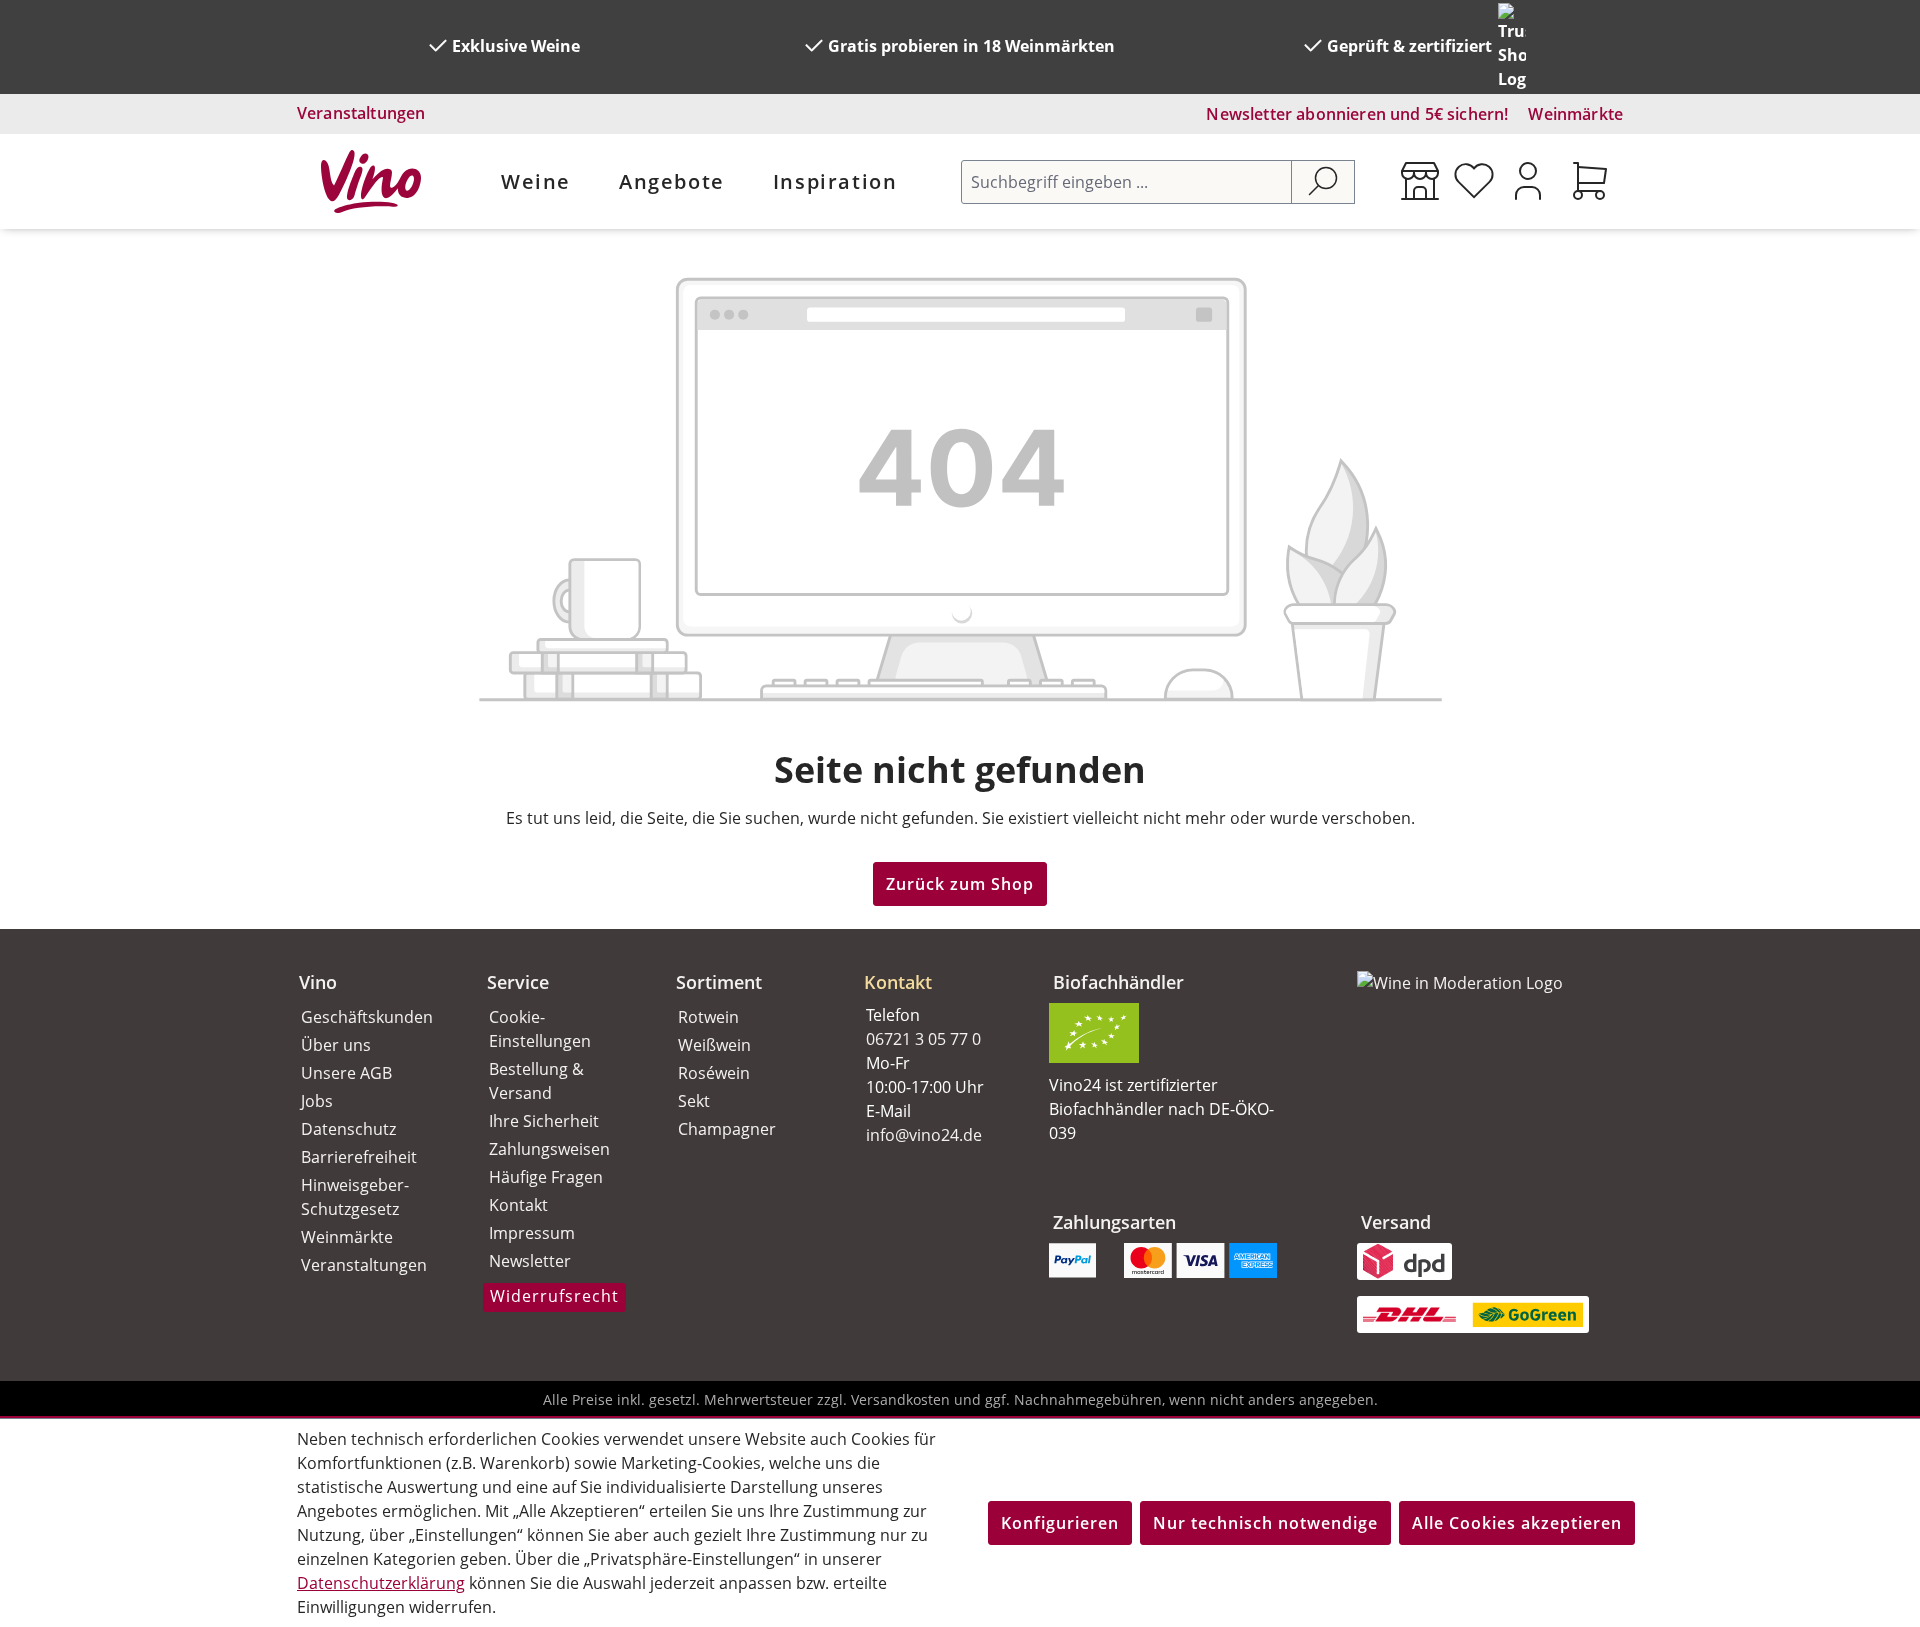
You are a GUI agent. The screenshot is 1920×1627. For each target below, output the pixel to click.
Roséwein (714, 1073)
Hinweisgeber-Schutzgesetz (355, 1197)
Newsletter (530, 1261)
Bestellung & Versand (536, 1081)
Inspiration (835, 181)
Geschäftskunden (367, 1017)
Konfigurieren (1060, 1523)
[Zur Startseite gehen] (371, 181)
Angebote (672, 181)
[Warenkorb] (1590, 181)
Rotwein (708, 1017)
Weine (536, 181)
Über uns (336, 1045)
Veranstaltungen (361, 113)
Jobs (317, 1101)
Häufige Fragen (546, 1177)
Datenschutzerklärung (381, 1583)
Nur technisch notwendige (1265, 1523)
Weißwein (714, 1045)
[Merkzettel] (1474, 181)
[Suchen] (1323, 182)
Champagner (727, 1129)
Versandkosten (900, 1399)
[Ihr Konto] (1528, 181)
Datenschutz (348, 1129)
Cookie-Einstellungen (540, 1029)
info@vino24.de (924, 1135)
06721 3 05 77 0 (923, 1039)
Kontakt (518, 1205)
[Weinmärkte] (1420, 181)
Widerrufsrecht (554, 1296)
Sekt (694, 1101)
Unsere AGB (346, 1073)
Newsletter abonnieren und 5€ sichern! (1357, 114)
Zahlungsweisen (549, 1149)
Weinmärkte (1575, 114)
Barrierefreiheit (359, 1157)
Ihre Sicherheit (544, 1121)
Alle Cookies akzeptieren (1517, 1523)
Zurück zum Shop (960, 884)
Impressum (532, 1233)
